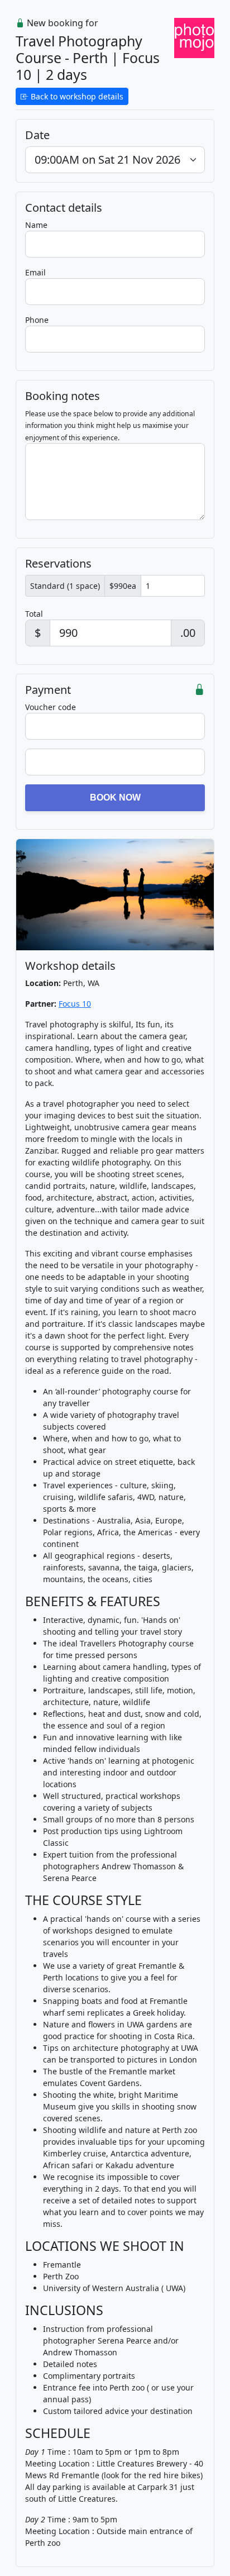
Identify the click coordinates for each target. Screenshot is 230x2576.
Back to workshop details (76, 96)
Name (36, 225)
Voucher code (51, 707)
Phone (37, 320)
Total (34, 614)
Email (35, 272)
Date (37, 135)
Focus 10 (75, 1004)
